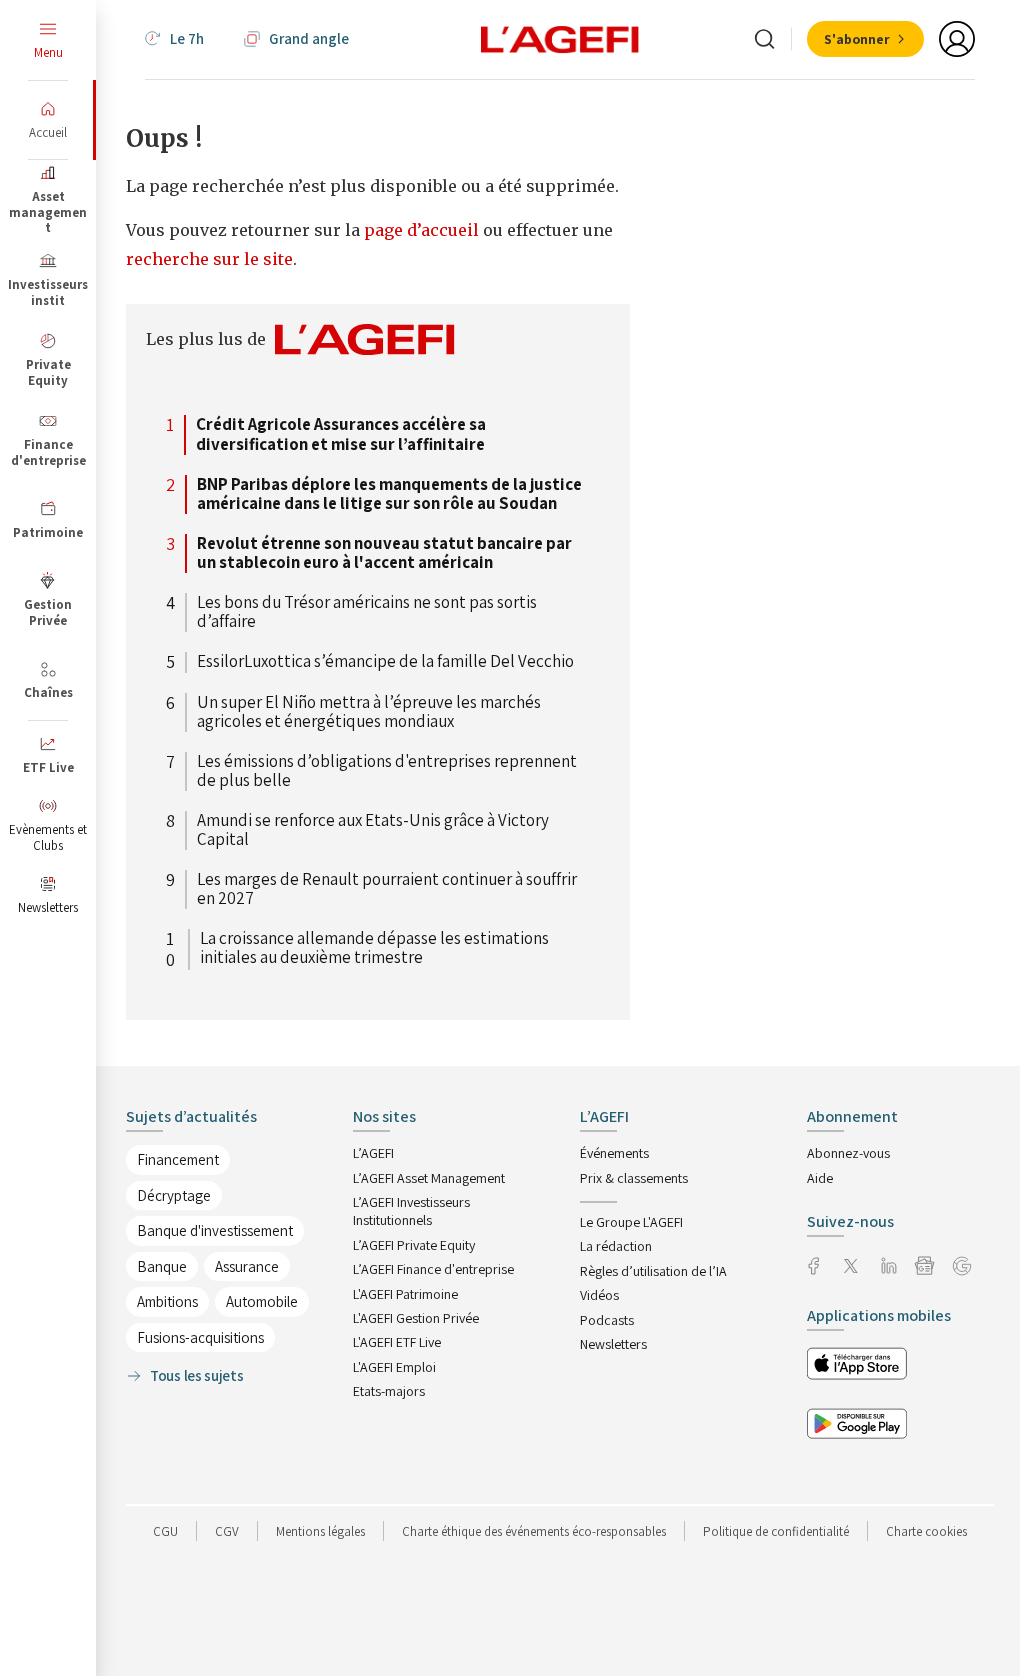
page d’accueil (423, 230)
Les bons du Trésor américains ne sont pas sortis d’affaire (367, 612)
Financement (178, 1159)
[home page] (560, 38)
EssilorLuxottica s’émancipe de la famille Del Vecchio (385, 662)
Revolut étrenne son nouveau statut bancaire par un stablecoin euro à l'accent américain (384, 553)
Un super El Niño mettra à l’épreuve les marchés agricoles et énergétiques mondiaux (369, 712)
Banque (162, 1266)
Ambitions (167, 1301)
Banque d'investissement (215, 1230)
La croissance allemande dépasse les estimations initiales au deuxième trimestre (374, 949)
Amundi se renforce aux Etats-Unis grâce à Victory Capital (373, 830)
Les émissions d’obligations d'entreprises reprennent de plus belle (387, 771)
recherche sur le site (209, 259)
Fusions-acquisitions (200, 1337)
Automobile (262, 1301)
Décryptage (174, 1195)
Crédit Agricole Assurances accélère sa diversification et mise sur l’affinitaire (341, 434)
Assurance (247, 1266)
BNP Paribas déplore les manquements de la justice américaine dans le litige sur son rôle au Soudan (389, 494)
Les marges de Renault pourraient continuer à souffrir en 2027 (387, 889)
